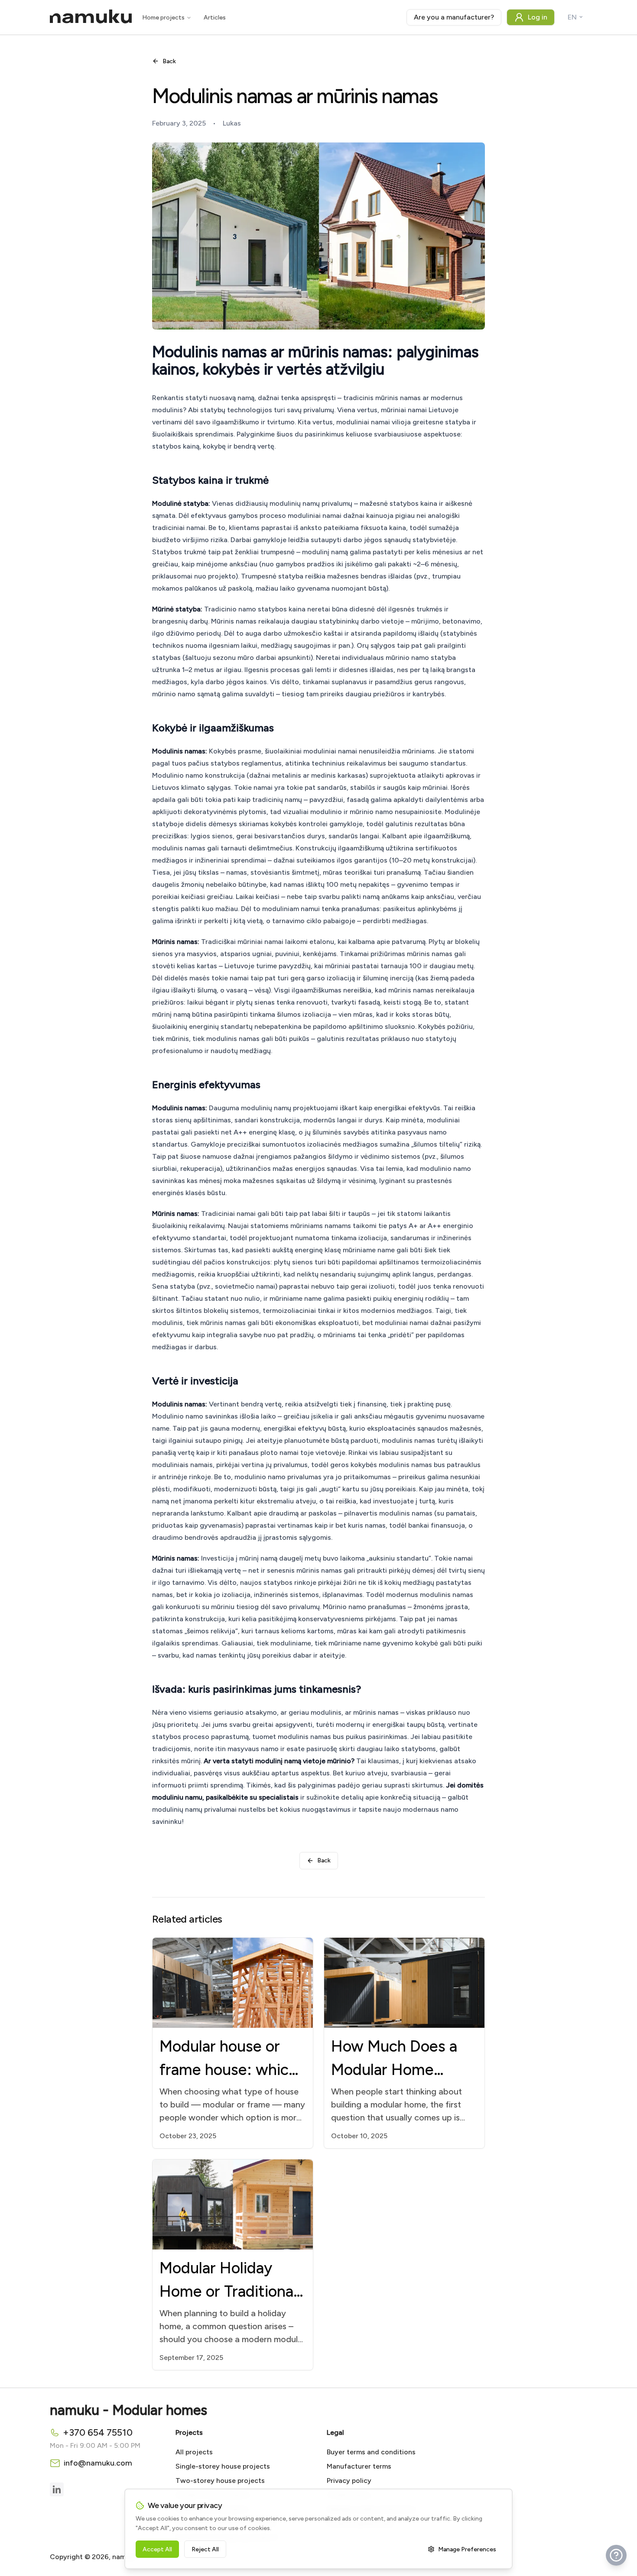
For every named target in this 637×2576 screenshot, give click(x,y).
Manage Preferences (467, 2549)
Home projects (163, 18)
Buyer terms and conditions (371, 2452)
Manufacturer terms (359, 2466)
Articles (215, 18)
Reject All (205, 2549)
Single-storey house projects (223, 2466)
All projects (194, 2452)
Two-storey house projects (220, 2481)
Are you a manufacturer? (454, 17)
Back (169, 61)
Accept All (157, 2549)
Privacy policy (349, 2481)
